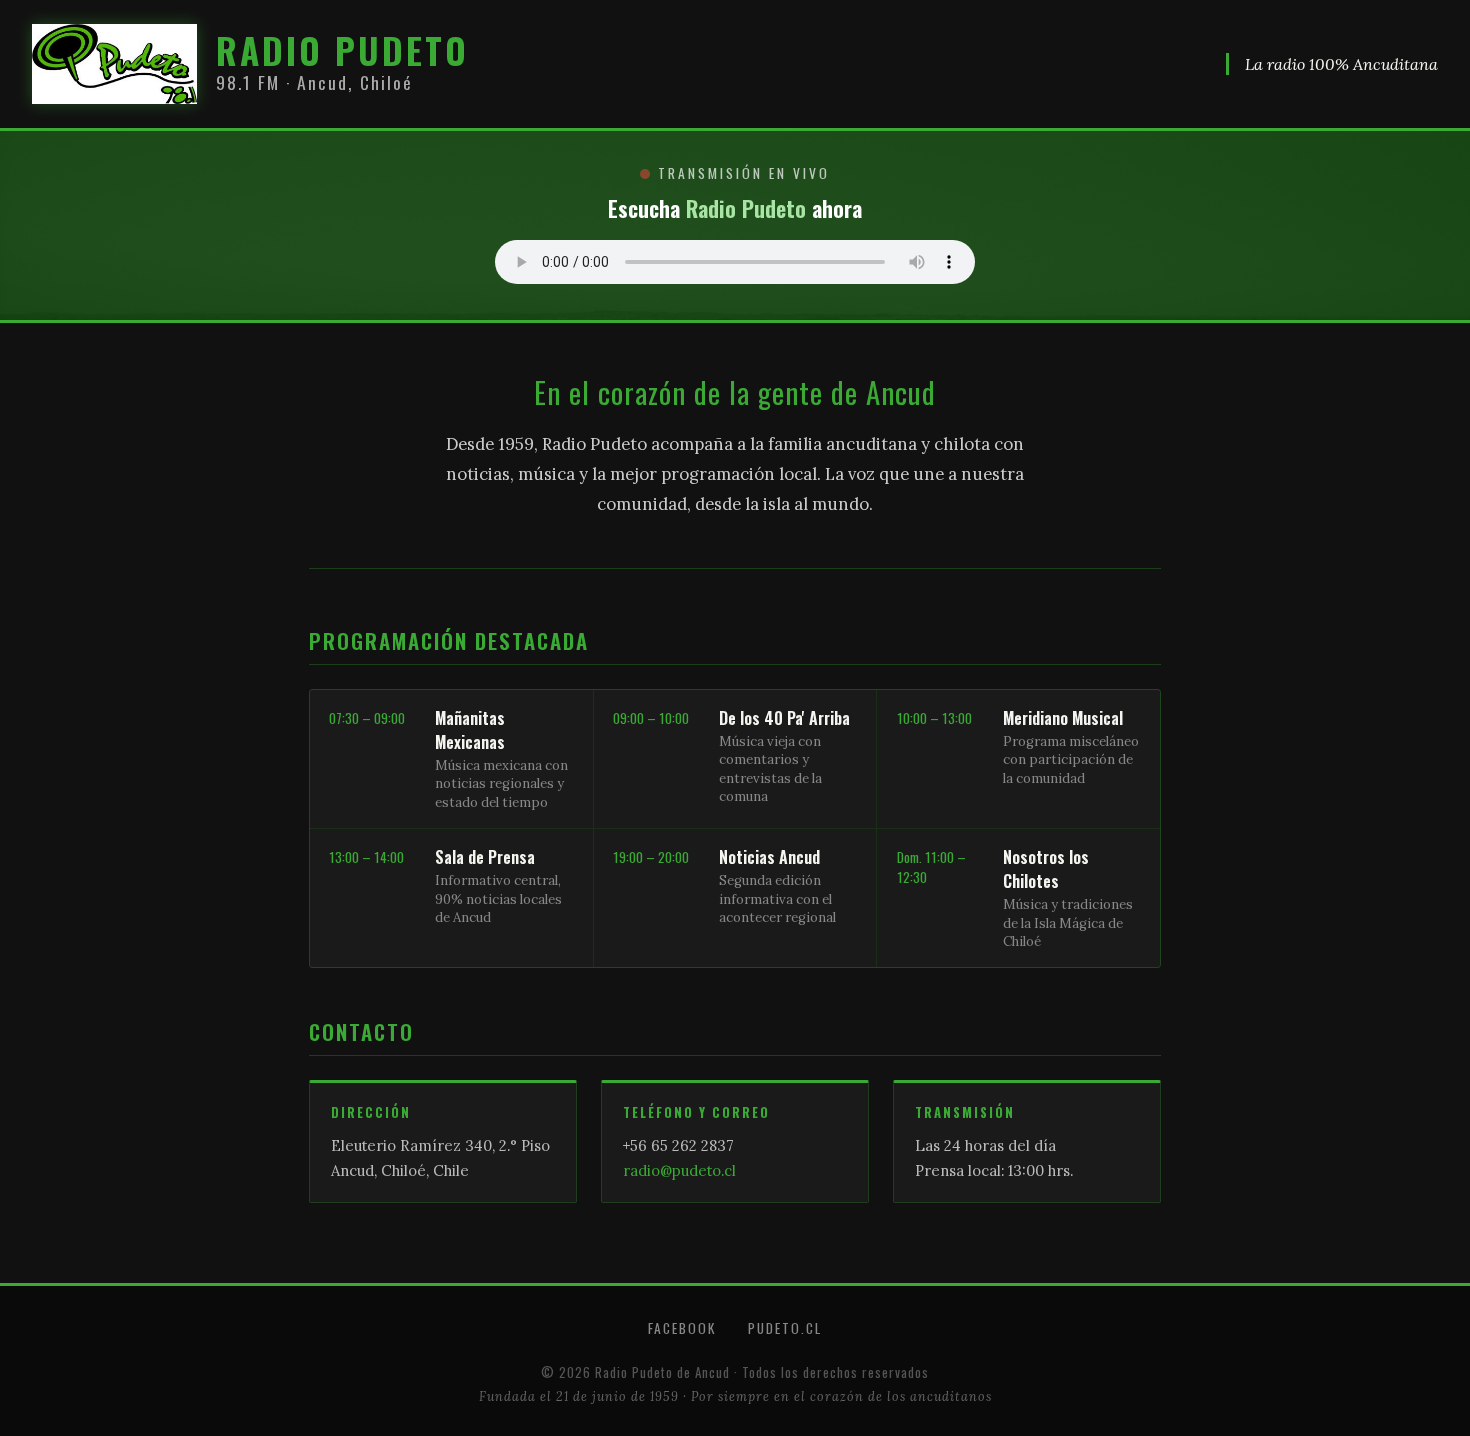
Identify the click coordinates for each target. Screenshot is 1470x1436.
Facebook (682, 1328)
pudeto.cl (785, 1328)
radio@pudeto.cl (679, 1170)
